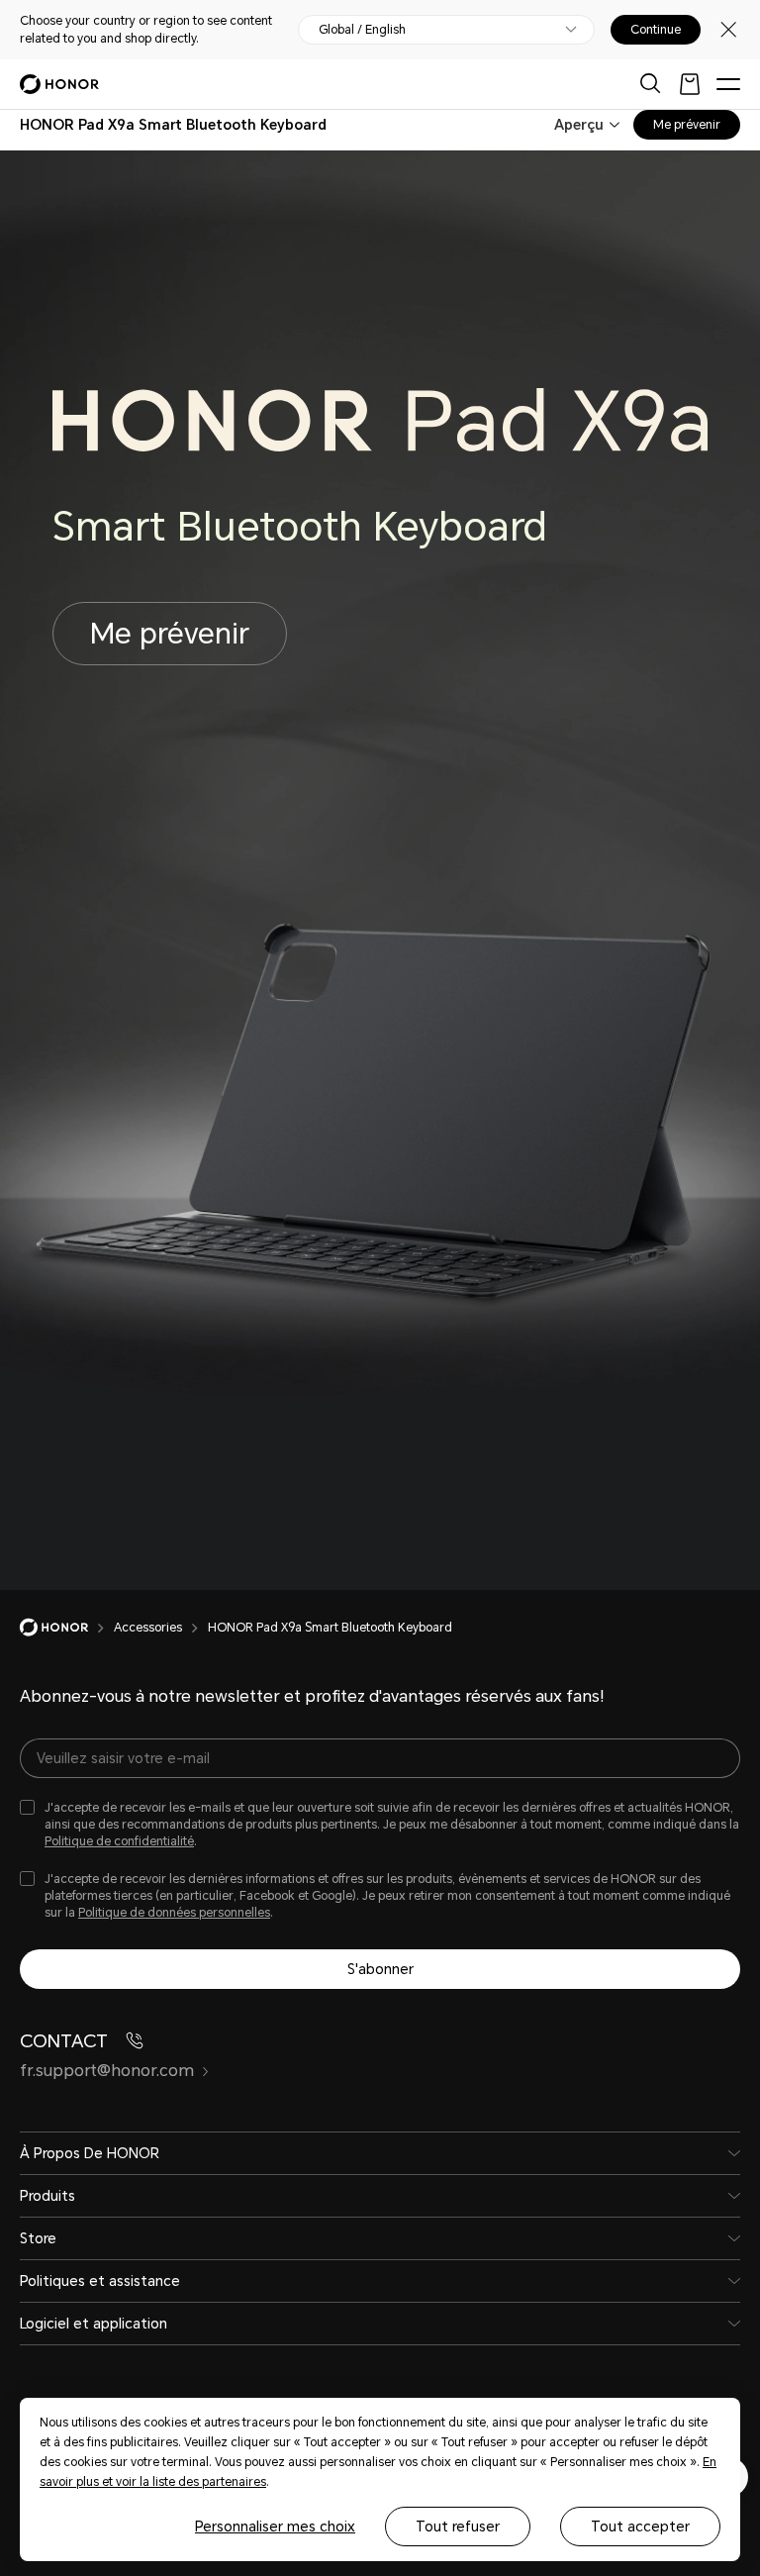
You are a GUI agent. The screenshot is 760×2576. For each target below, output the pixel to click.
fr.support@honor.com (107, 2071)
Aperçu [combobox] (579, 125)
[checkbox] (380, 1825)
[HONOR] (67, 1628)
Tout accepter (640, 2526)
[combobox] (173, 125)
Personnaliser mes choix (275, 2526)
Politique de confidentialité (119, 1841)
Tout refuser (458, 2526)
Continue (656, 30)
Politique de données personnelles (174, 1913)
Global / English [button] (362, 30)
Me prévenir (687, 125)
